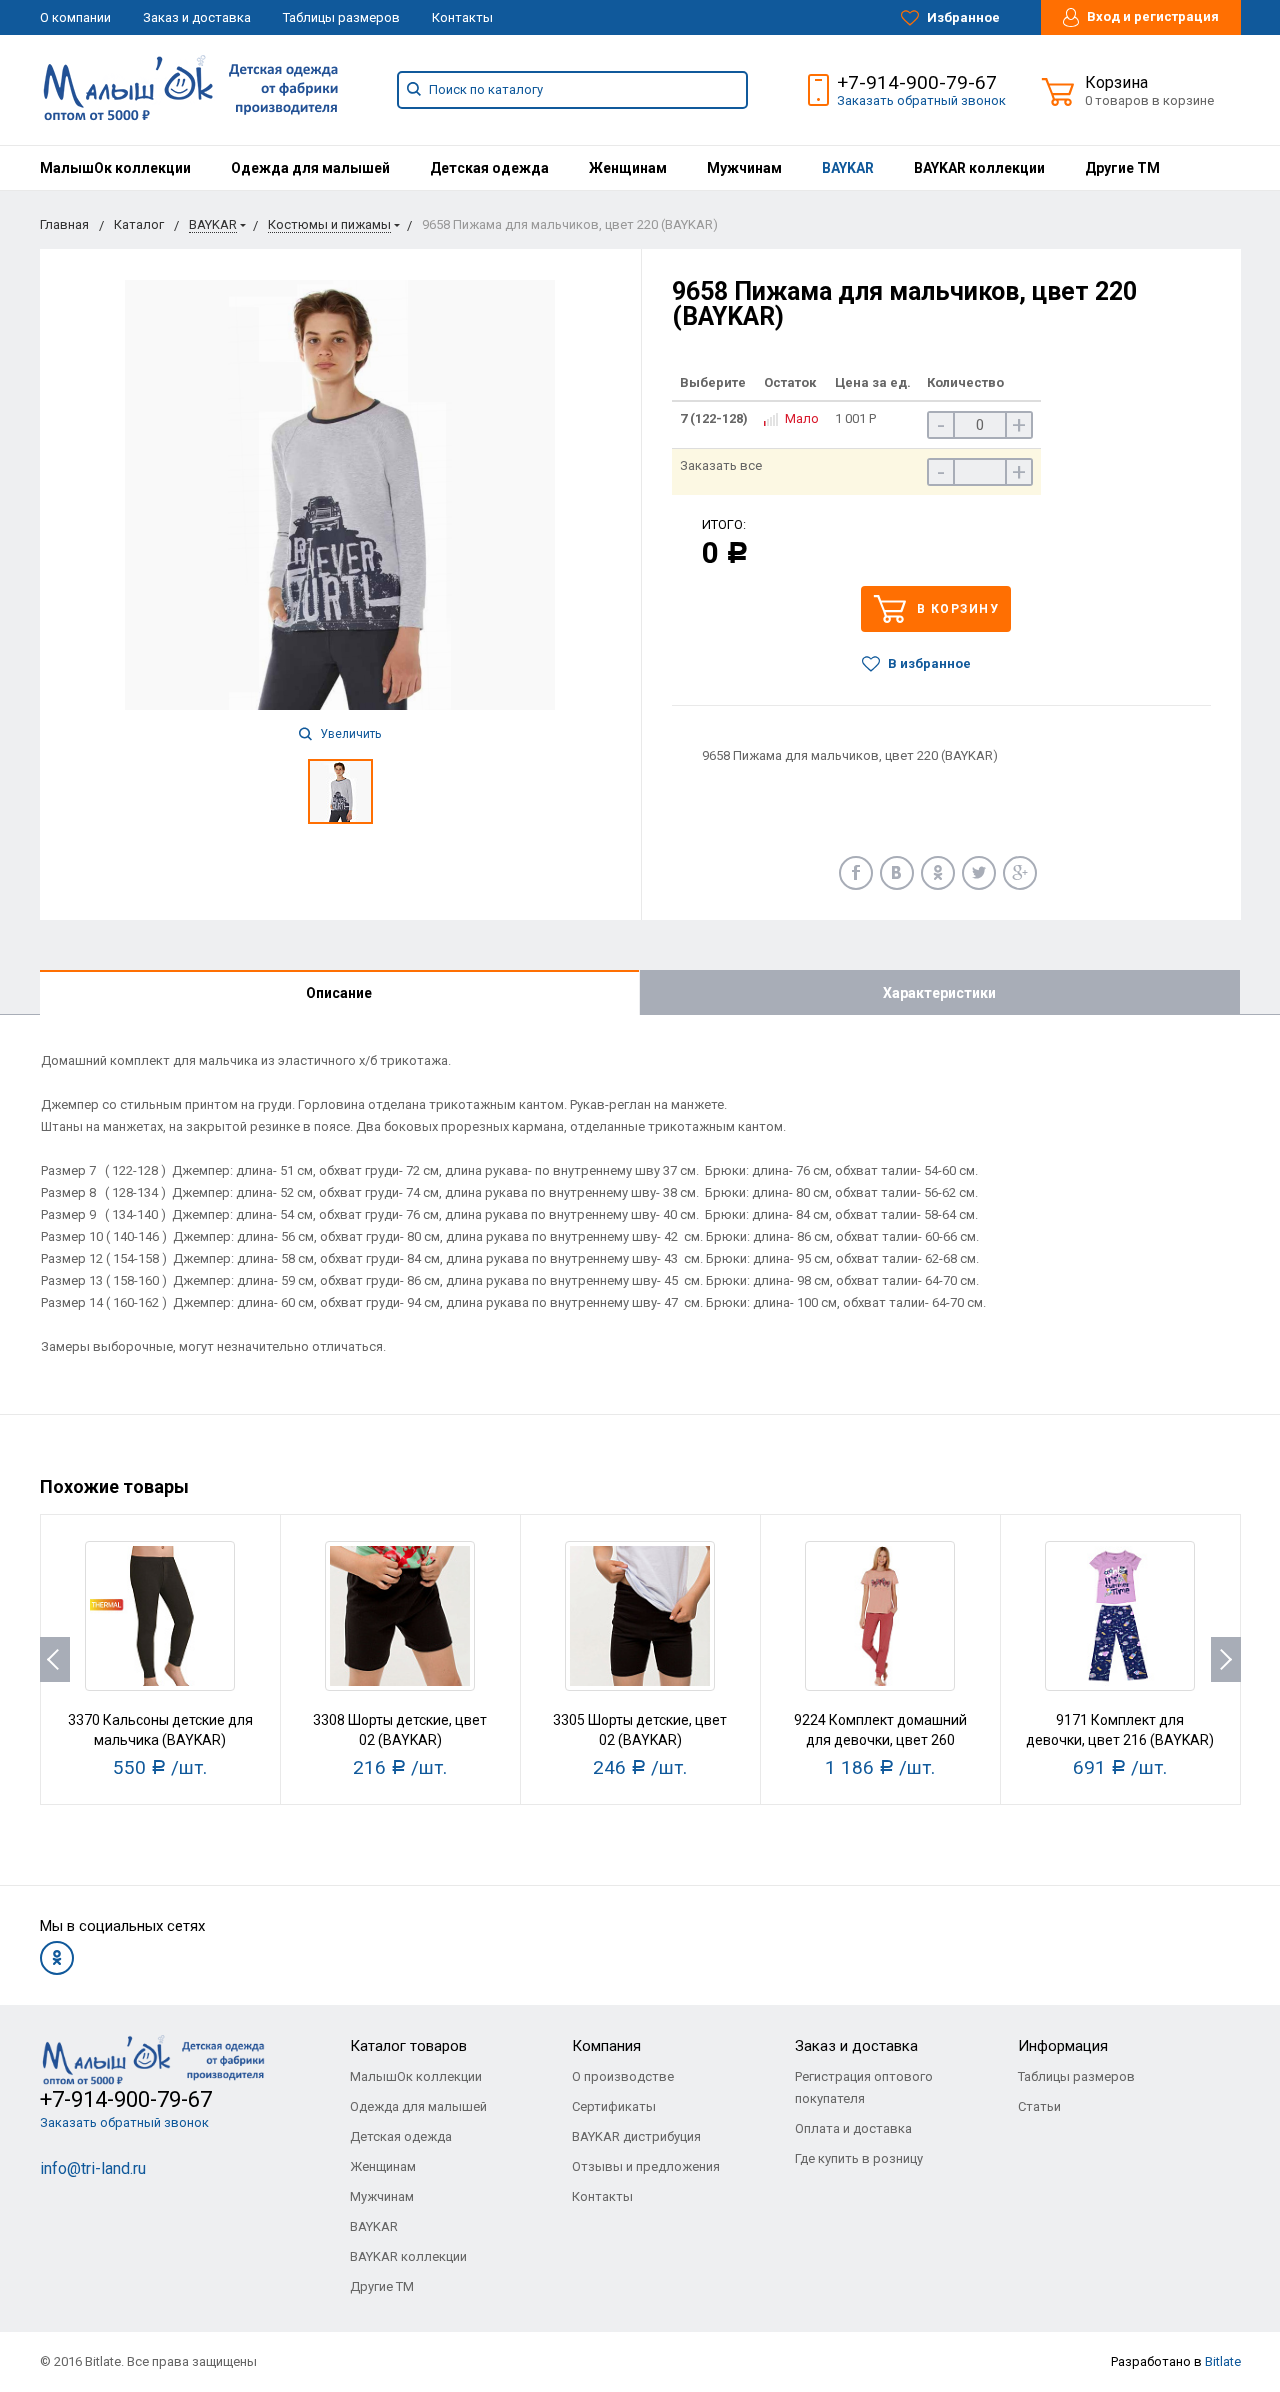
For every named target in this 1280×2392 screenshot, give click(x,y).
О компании (75, 17)
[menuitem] (115, 168)
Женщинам (628, 168)
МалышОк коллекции (115, 168)
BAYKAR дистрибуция (636, 2136)
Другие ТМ (1122, 168)
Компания (606, 2046)
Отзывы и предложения (646, 2166)
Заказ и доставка (197, 17)
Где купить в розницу (859, 2158)
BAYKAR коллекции (979, 168)
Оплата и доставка (853, 2128)
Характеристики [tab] (939, 993)
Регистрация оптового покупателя (864, 2087)
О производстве (623, 2076)
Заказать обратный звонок (921, 100)
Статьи (1039, 2106)
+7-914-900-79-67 (917, 82)
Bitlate (1223, 2361)
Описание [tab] (339, 993)
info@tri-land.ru (93, 2168)
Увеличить (349, 734)
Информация (1063, 2046)
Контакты (462, 17)
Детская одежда (489, 168)
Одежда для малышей (310, 168)
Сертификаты (614, 2106)
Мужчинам (744, 168)
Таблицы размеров (341, 17)
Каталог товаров (408, 2046)
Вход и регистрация (1151, 16)
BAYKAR (848, 168)
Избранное (962, 17)
